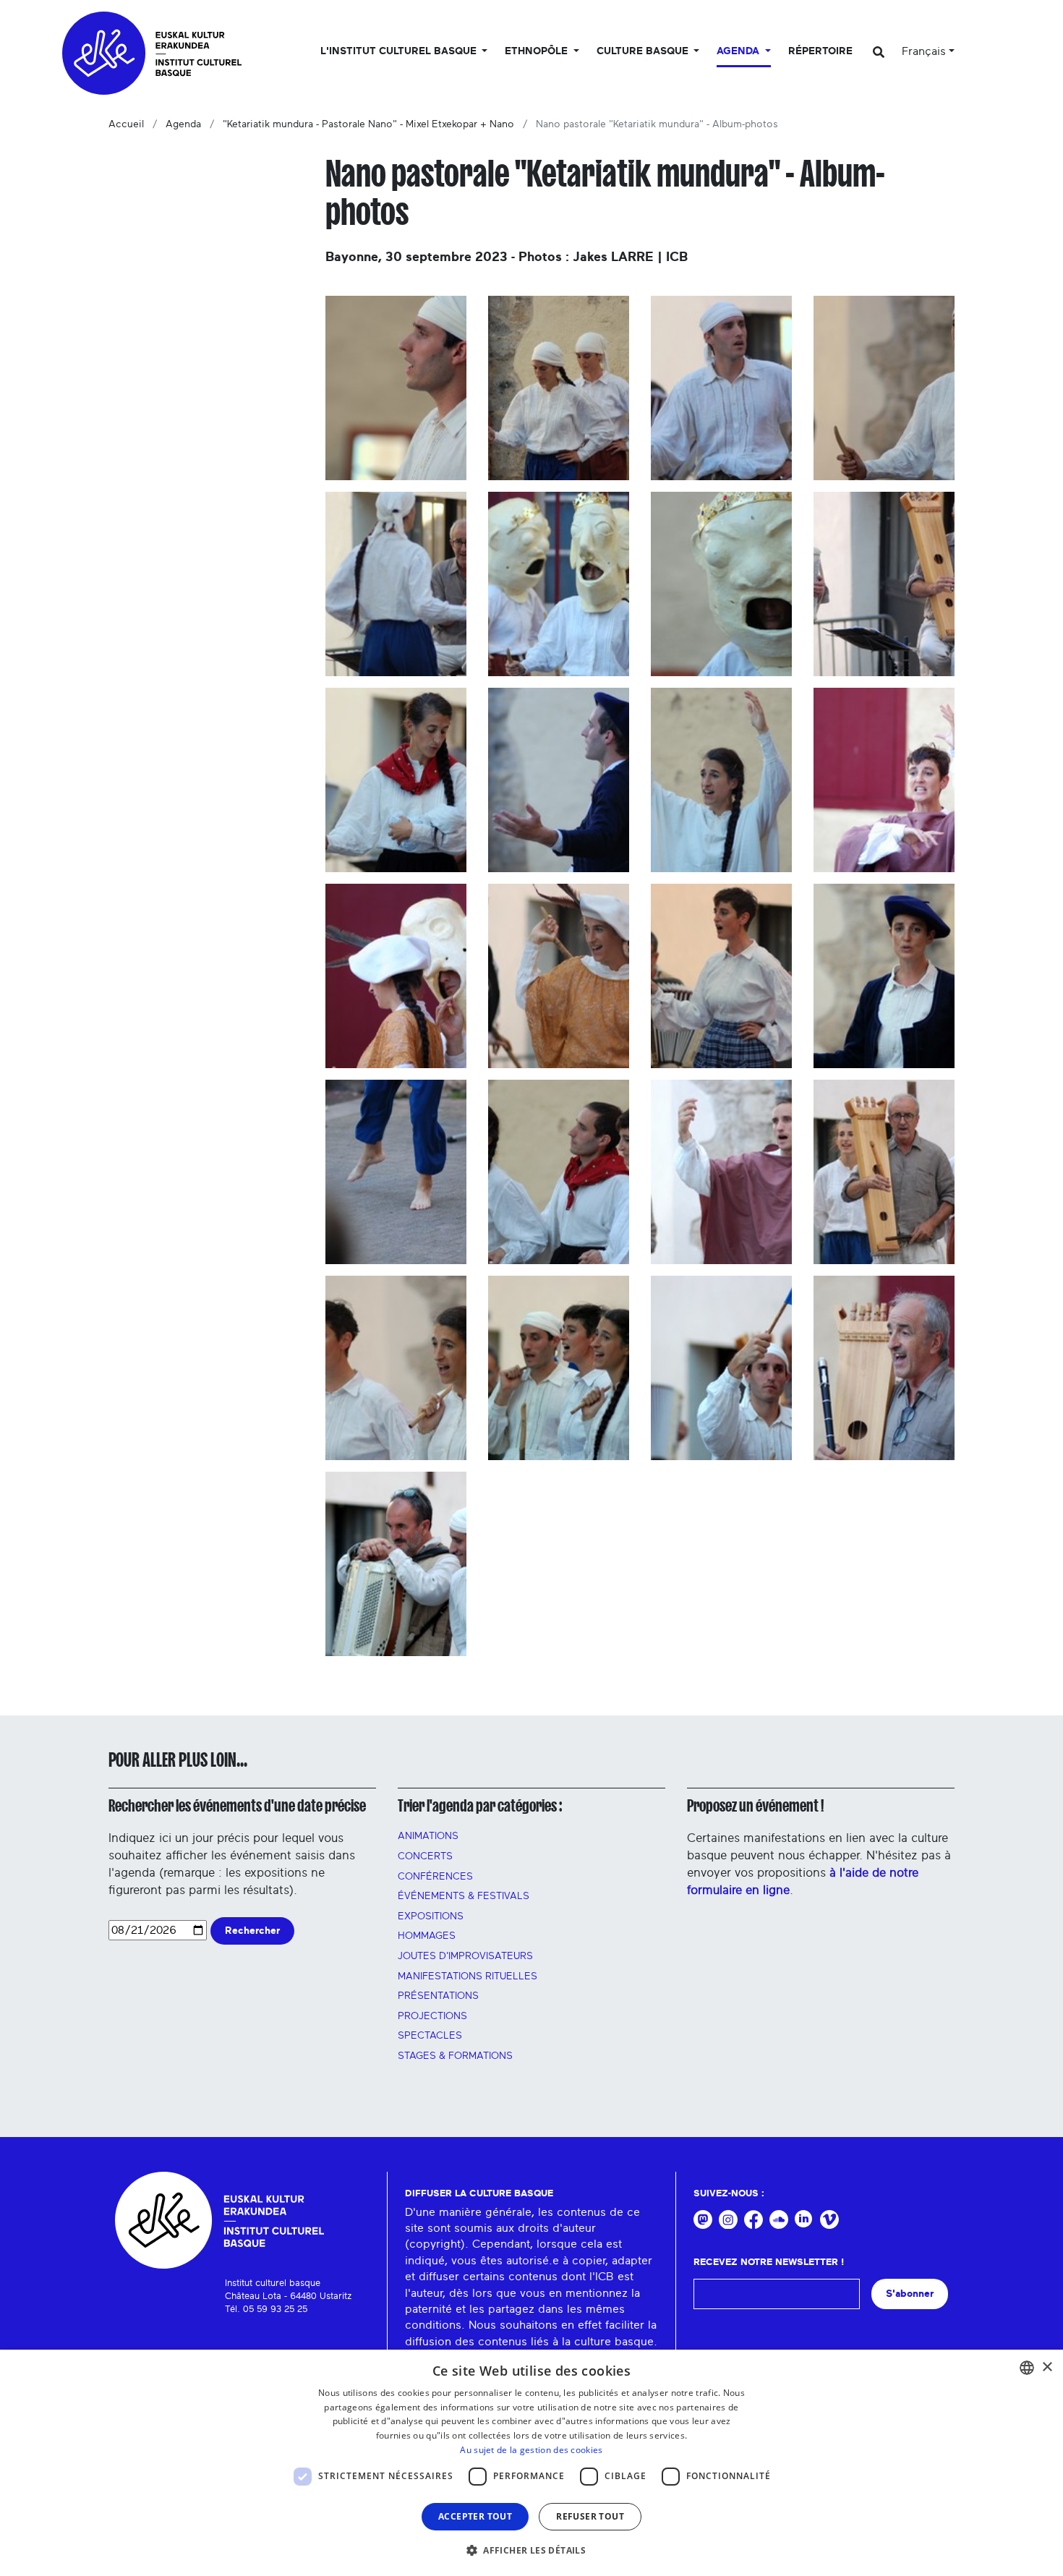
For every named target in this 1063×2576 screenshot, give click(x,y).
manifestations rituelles (468, 1976)
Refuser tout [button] (590, 2516)
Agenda (183, 124)
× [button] (1047, 2367)
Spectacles (430, 2036)
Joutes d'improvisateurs (465, 1956)
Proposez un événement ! (755, 1806)
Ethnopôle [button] (538, 51)
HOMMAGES (427, 1936)
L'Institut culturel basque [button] (400, 51)
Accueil (126, 124)
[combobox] (1027, 2368)
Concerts (425, 1856)
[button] (531, 2550)
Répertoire (820, 51)
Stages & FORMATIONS (455, 2056)
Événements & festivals (464, 1896)
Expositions (431, 1916)
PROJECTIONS (432, 2016)
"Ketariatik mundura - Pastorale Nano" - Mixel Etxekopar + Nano (368, 124)
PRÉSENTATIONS (438, 1996)
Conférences (435, 1877)
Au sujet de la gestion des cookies (531, 2450)
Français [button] (924, 51)
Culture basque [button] (644, 51)
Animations (428, 1836)
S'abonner (910, 2294)
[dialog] (531, 2463)
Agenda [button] (739, 51)
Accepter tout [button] (475, 2516)
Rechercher (252, 1931)
